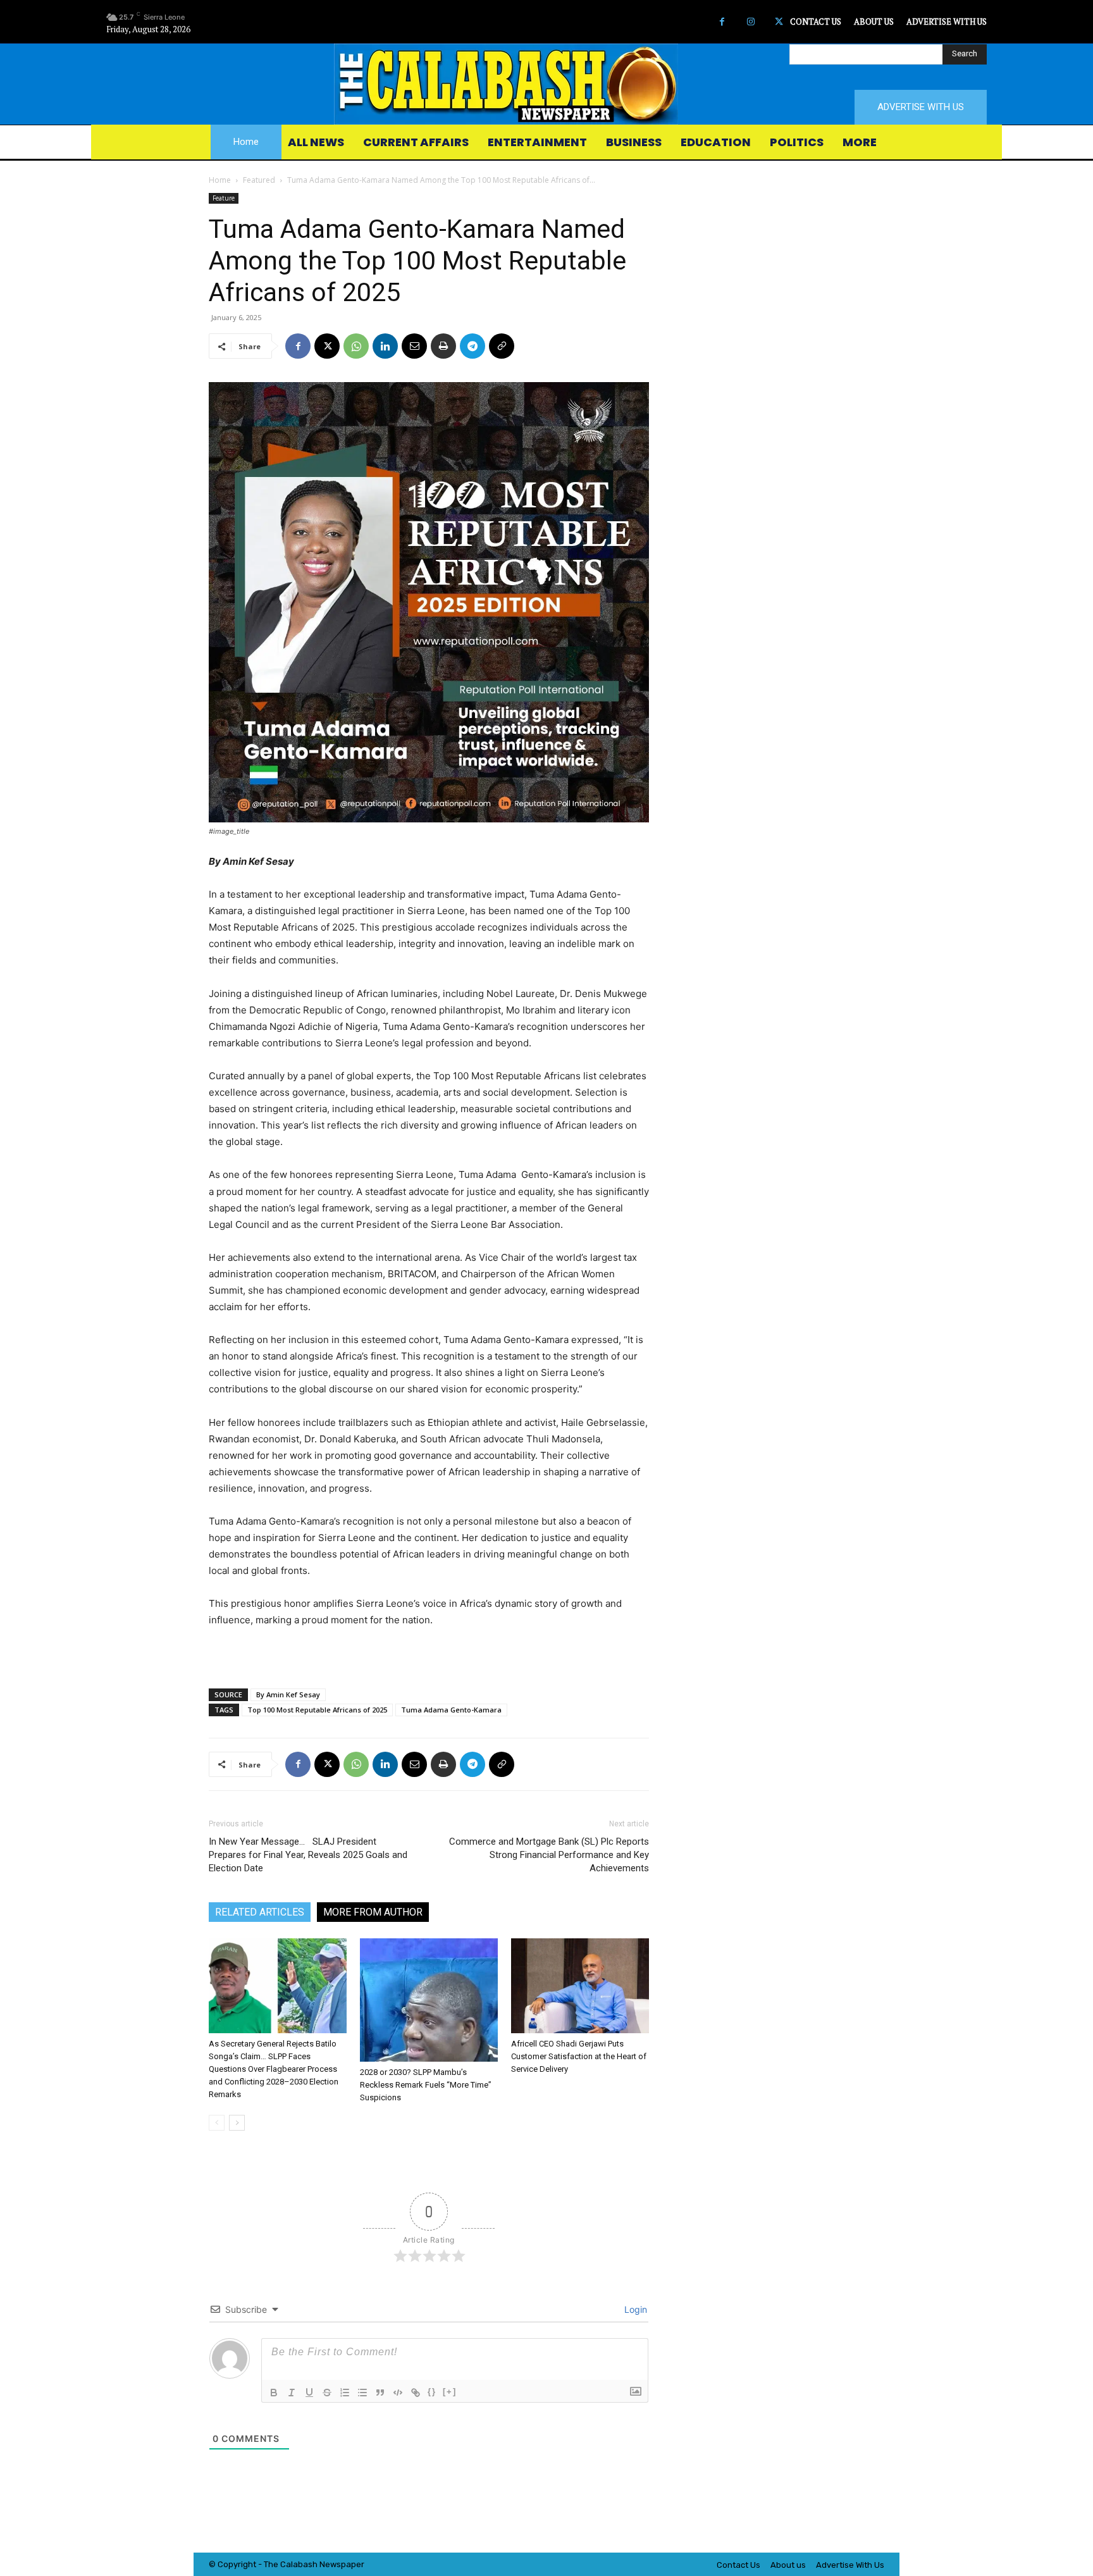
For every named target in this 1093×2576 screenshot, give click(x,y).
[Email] (414, 346)
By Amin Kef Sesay (288, 1694)
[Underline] (309, 2393)
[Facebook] (722, 22)
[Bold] (274, 2393)
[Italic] (292, 2393)
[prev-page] (217, 2123)
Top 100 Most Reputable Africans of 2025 (317, 1710)
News (330, 2564)
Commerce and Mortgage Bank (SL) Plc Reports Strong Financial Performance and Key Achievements (549, 1855)
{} (432, 2392)
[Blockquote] (380, 2393)
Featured (259, 180)
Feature (224, 198)
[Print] (443, 346)
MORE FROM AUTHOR (373, 1912)
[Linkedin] (385, 346)
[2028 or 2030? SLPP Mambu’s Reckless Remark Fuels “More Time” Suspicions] (429, 2000)
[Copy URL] (502, 346)
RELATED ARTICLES (260, 1912)
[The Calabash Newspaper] (546, 84)
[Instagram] (750, 22)
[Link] (416, 2393)
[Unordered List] (362, 2393)
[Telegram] (472, 346)
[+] (450, 2392)
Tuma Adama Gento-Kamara (451, 1710)
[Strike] (327, 2393)
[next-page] (237, 2123)
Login (634, 2309)
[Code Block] (398, 2393)
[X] (779, 22)
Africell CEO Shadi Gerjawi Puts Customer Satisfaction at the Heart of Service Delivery (579, 2056)
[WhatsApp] (356, 346)
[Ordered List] (345, 2393)
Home (220, 180)
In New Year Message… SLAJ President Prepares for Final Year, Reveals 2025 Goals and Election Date (308, 1855)
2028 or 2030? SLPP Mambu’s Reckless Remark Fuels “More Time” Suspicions (426, 2085)
